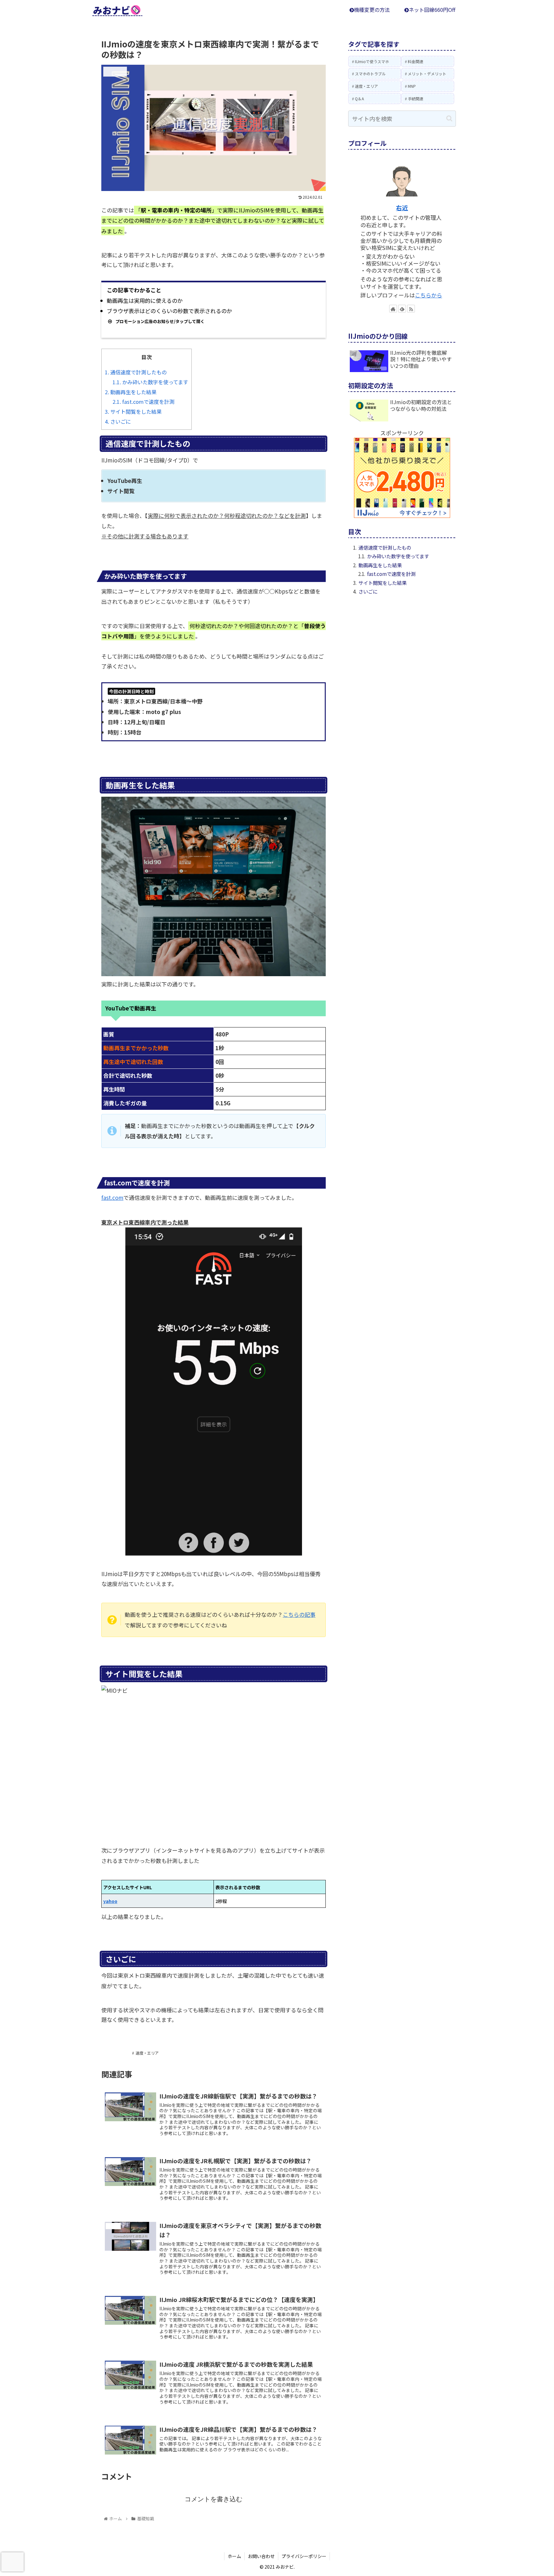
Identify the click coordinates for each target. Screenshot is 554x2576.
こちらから (428, 295)
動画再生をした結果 (131, 392)
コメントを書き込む (214, 2499)
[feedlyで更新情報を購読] (402, 309)
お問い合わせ (261, 2556)
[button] (449, 118)
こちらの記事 (299, 1614)
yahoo (110, 1901)
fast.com (112, 1197)
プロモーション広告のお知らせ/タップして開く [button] (160, 321)
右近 (402, 208)
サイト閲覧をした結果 (133, 411)
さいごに (118, 421)
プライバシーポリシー (304, 2556)
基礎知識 (116, 2053)
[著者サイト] (393, 309)
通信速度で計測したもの (136, 372)
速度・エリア (147, 2053)
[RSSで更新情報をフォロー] (411, 309)
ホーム (234, 2556)
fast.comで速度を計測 (143, 402)
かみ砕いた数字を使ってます (150, 382)
